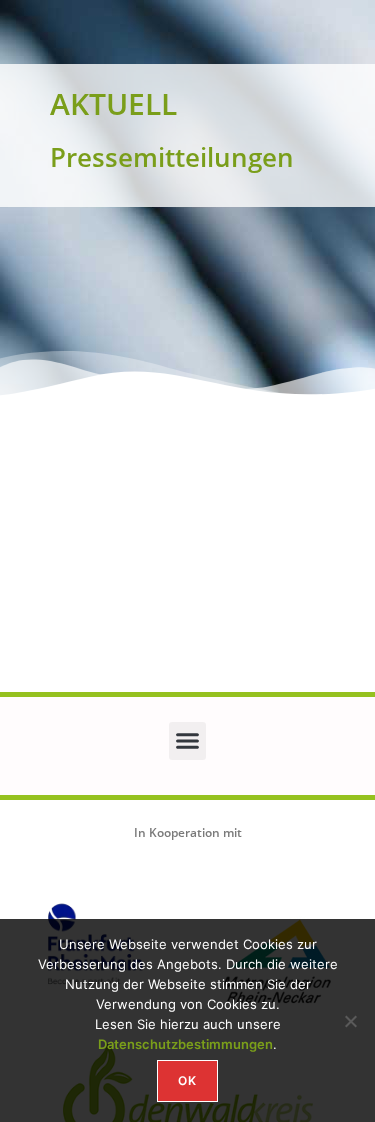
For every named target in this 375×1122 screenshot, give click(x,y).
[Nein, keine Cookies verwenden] (350, 1021)
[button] (188, 741)
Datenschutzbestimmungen (185, 1044)
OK (187, 1080)
